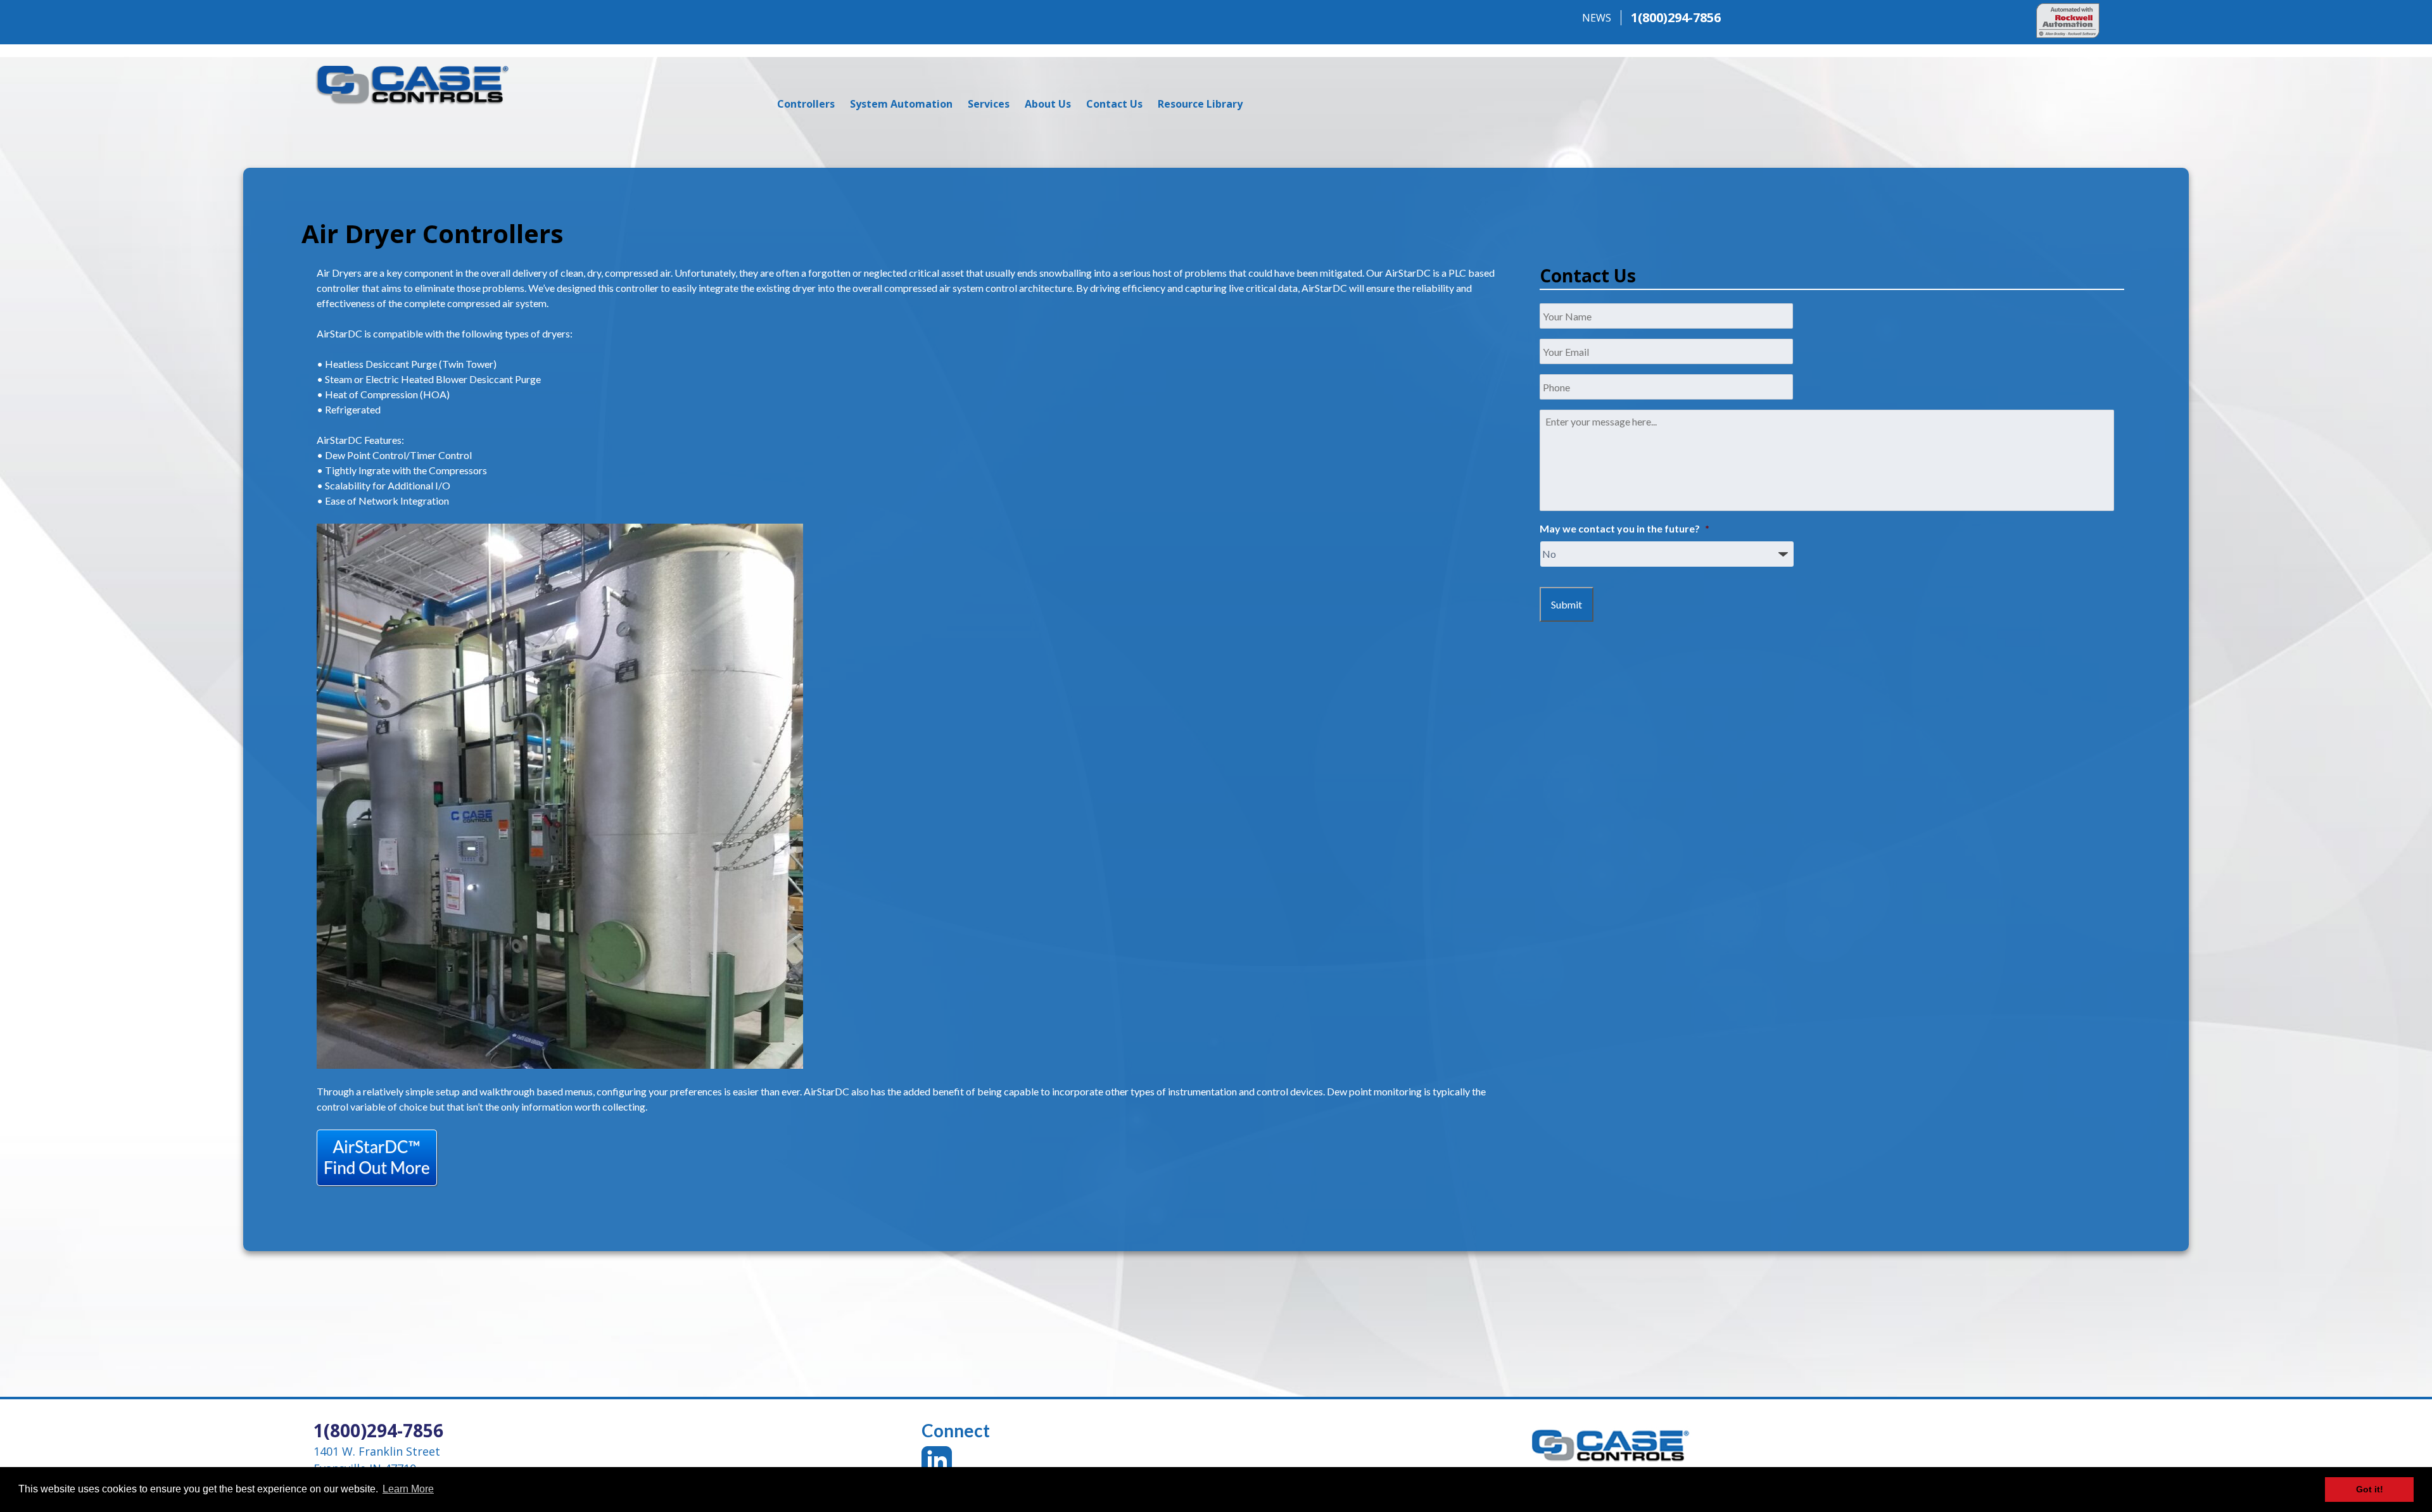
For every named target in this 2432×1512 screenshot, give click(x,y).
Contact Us (1114, 104)
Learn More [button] (408, 1489)
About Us (1048, 104)
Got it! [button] (2370, 1489)
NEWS (1597, 18)
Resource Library (1200, 104)
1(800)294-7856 (1676, 17)
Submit (1567, 604)
